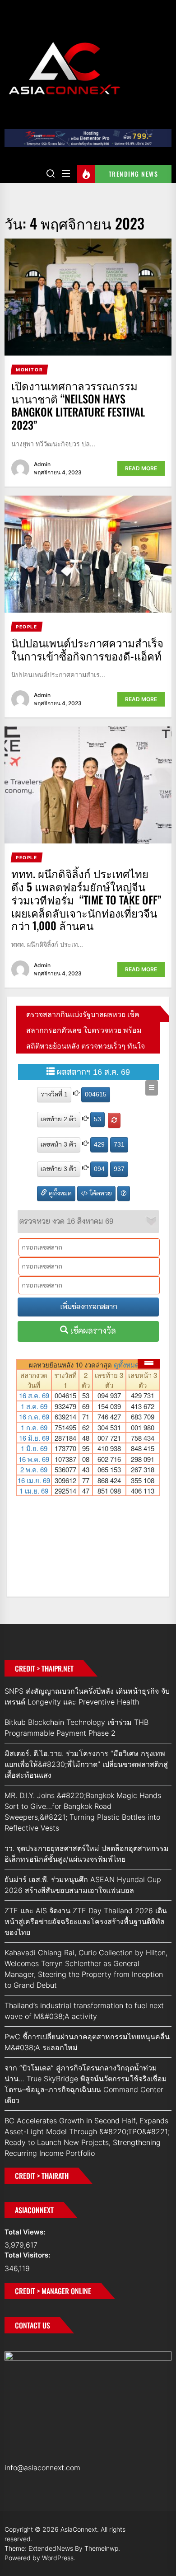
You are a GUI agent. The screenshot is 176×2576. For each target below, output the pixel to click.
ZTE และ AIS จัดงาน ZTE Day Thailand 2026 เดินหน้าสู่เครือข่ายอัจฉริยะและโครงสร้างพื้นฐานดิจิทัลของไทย (86, 1921)
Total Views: (26, 2232)
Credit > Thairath (42, 2176)
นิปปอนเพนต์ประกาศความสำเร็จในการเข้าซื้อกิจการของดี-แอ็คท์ (87, 649)
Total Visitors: (28, 2255)
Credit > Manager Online (53, 2291)
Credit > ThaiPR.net (44, 1668)
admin (42, 464)
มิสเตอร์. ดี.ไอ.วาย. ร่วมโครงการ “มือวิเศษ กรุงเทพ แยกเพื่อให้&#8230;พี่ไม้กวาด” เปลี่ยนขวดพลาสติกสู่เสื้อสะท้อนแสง (86, 1764)
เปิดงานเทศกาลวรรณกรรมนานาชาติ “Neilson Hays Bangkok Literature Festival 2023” (78, 405)
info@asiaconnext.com (42, 2468)
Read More (141, 468)
